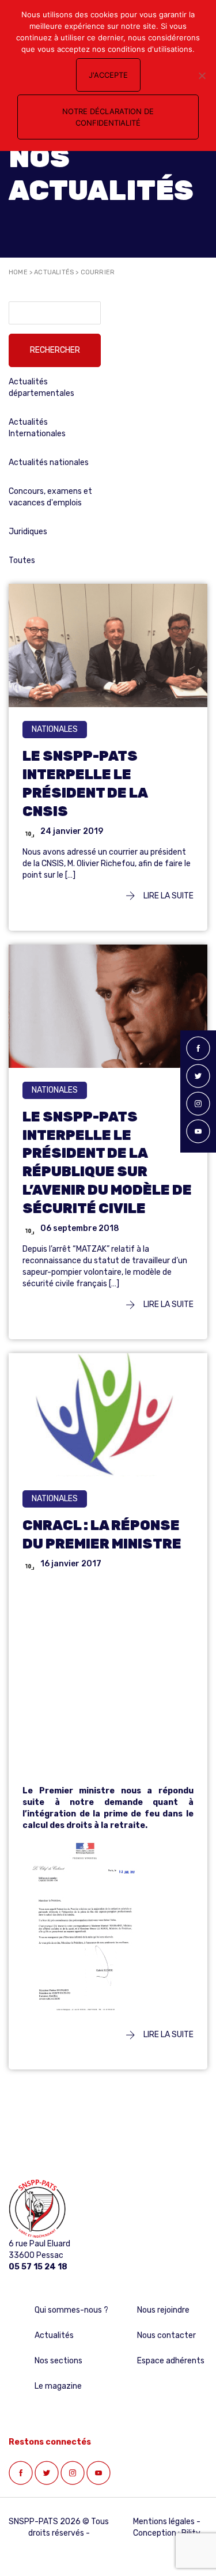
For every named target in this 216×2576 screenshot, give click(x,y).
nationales (55, 729)
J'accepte (108, 75)
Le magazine (58, 2386)
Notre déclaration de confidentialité (108, 117)
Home (18, 272)
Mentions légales (164, 2522)
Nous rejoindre (163, 2310)
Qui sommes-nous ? (71, 2310)
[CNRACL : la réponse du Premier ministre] (108, 1434)
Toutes (22, 560)
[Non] (202, 75)
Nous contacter (166, 2335)
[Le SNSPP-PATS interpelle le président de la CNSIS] (108, 650)
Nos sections (58, 2361)
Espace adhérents (171, 2361)
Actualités (54, 272)
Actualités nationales (49, 462)
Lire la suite (168, 896)
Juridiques (28, 532)
